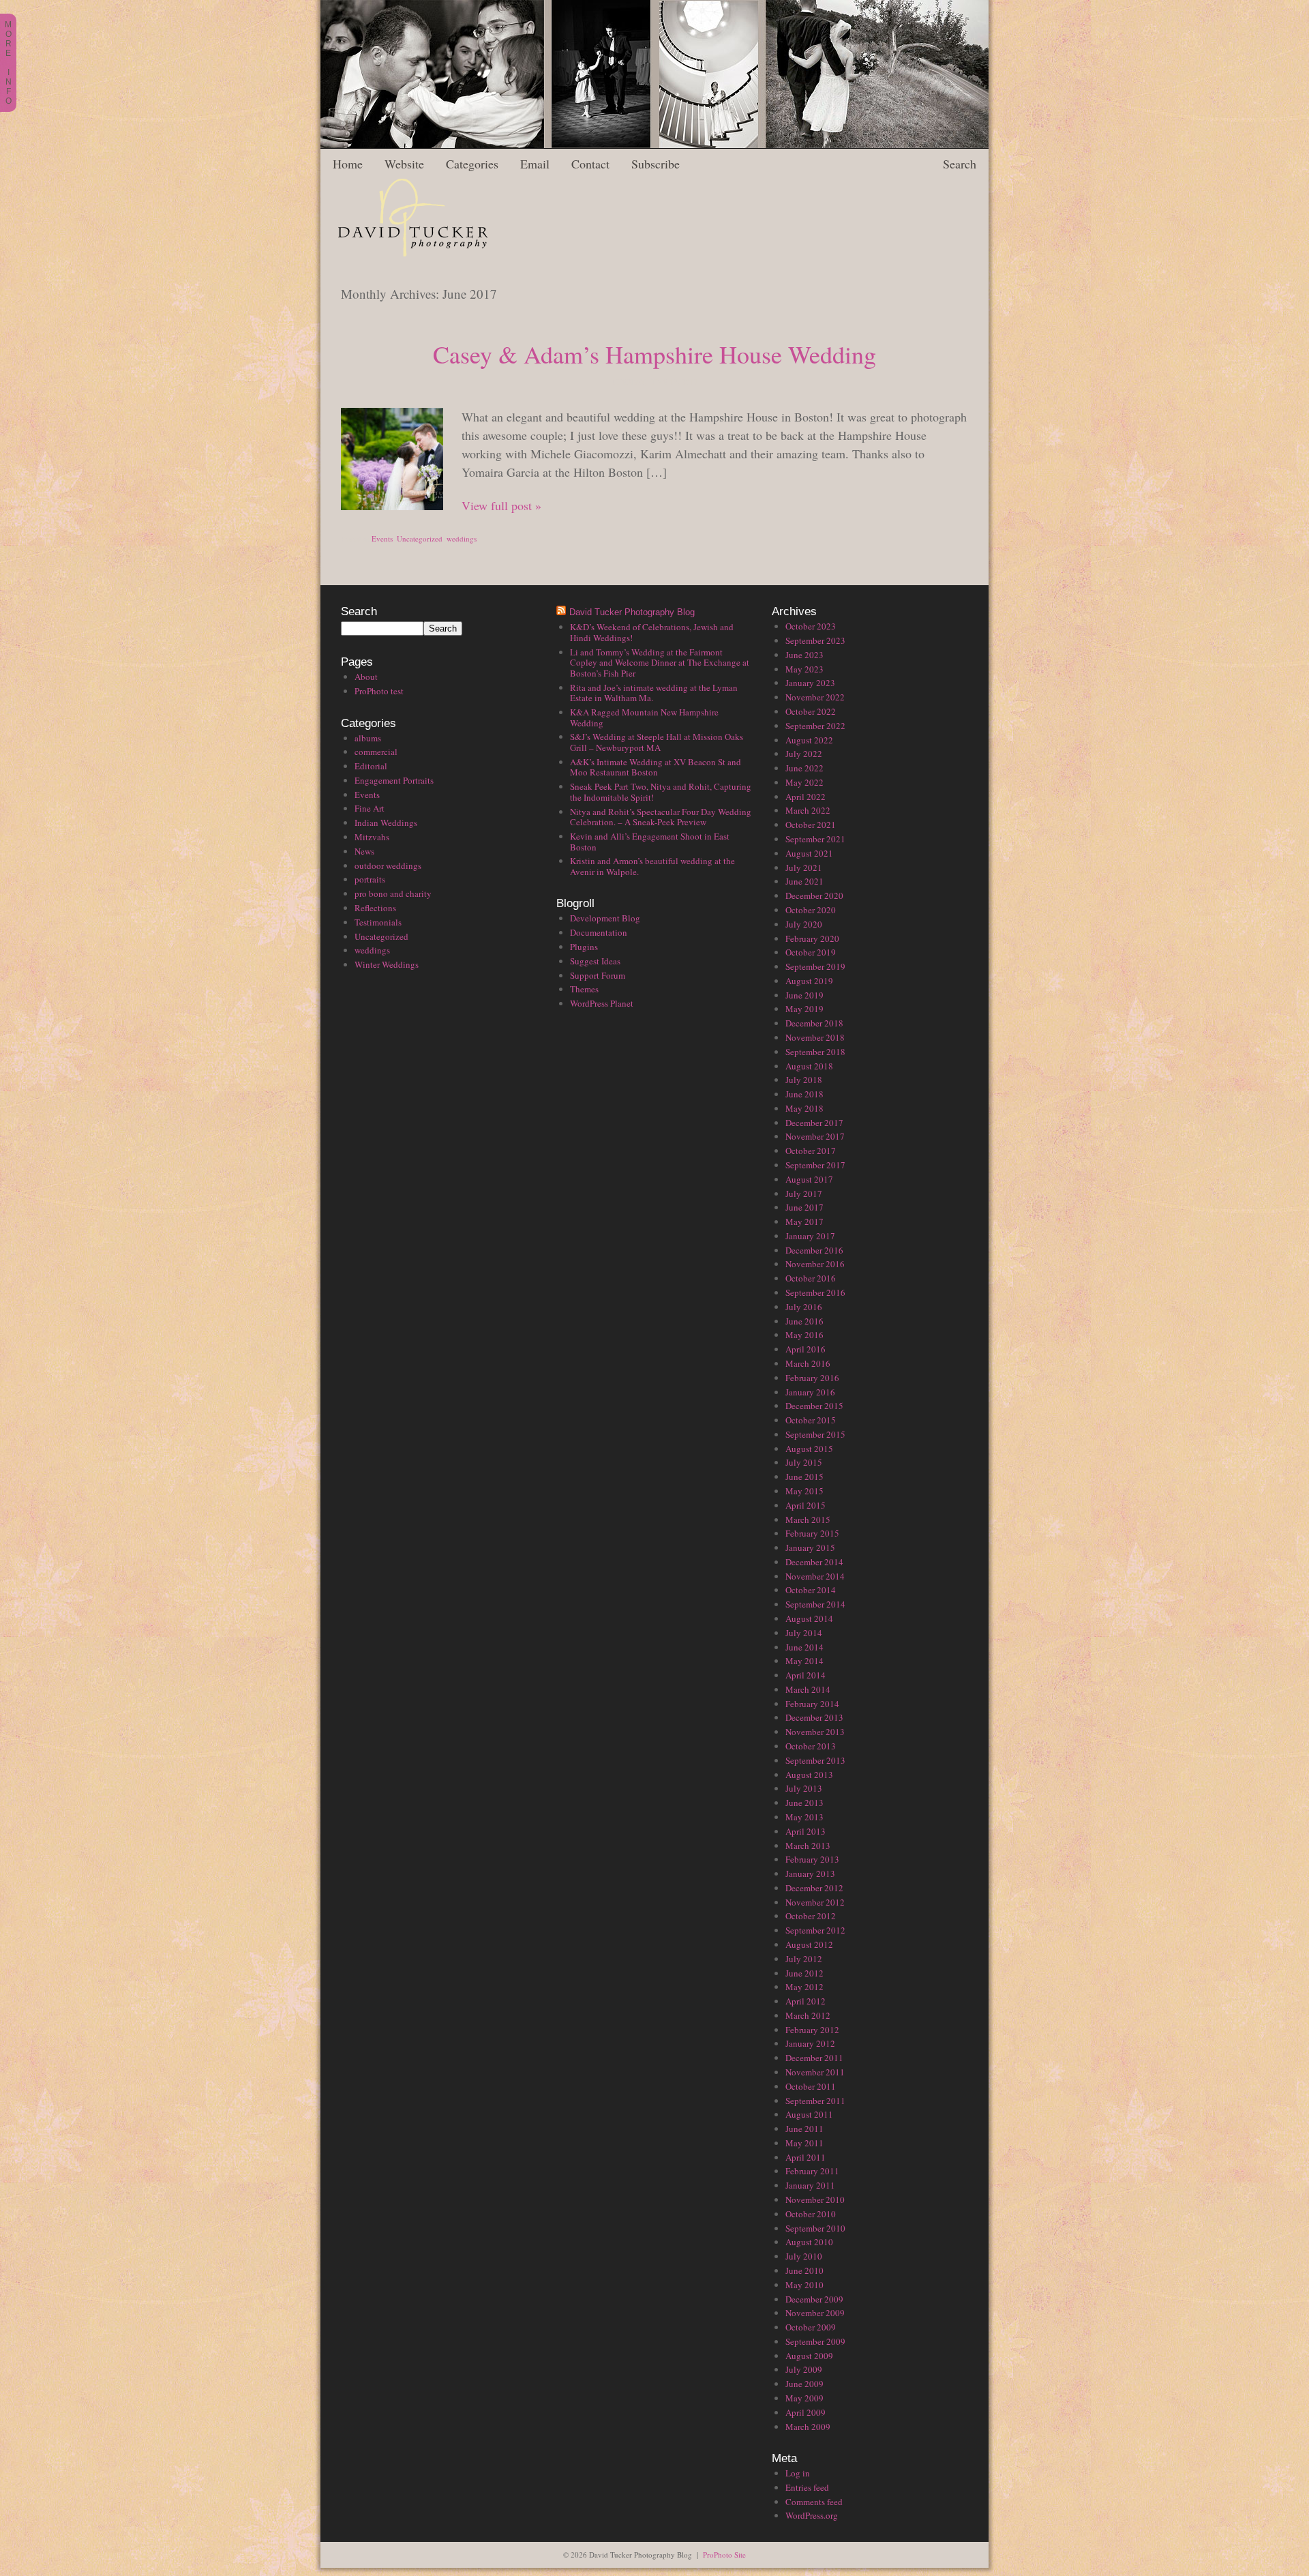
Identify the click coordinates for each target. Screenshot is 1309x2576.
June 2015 (804, 1477)
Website (404, 164)
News (364, 851)
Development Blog (605, 918)
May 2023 (804, 669)
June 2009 (804, 2384)
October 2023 (811, 626)
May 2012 (804, 1987)
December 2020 (814, 895)
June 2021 (804, 881)
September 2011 (815, 2101)
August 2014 (809, 1618)
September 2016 (815, 1292)
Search (960, 164)
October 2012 (811, 1916)
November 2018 (815, 1037)
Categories (472, 164)
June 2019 (804, 995)
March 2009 (808, 2427)
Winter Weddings (387, 964)
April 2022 (806, 797)
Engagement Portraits (394, 780)
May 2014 (804, 1661)
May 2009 (804, 2398)
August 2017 (809, 1179)
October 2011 (811, 2086)
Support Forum (598, 975)
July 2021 (804, 868)
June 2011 (804, 2129)
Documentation (599, 932)
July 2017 (804, 1194)
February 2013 (812, 1859)
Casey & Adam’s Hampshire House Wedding (654, 354)
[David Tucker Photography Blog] (404, 261)
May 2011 (804, 2143)
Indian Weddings (386, 823)
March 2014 (808, 1689)
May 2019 (804, 1009)
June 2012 (804, 1973)
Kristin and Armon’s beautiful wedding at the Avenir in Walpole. (652, 866)
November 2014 (815, 1576)
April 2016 (806, 1349)
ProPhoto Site (724, 2555)
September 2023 (815, 640)
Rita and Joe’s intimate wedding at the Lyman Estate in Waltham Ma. (654, 693)
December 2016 (814, 1250)
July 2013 (804, 1788)
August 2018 (809, 1066)
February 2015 (812, 1533)
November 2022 (815, 697)
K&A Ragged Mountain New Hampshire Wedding (644, 717)
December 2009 (814, 2299)
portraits (370, 879)
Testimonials (378, 922)
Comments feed (814, 2502)
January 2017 (810, 1236)
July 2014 (804, 1633)
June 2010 (804, 2270)
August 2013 (809, 1775)
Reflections (375, 908)
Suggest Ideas (595, 961)
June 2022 (804, 768)
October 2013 (811, 1746)
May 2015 (804, 1491)
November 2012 (815, 1902)
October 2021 (811, 825)
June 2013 (804, 1803)
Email (535, 164)
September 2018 (815, 1052)
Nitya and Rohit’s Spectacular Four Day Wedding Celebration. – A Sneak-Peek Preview (661, 817)
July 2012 (804, 1959)
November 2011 (815, 2072)
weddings (462, 538)
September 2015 (815, 1434)
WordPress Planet (602, 1003)
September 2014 (815, 1604)
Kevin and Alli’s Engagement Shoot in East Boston (650, 842)
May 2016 (804, 1335)
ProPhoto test (379, 691)
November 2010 (815, 2200)
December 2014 (814, 1562)
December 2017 (814, 1123)
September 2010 (815, 2228)
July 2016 (804, 1307)
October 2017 (811, 1151)
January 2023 (810, 683)
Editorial (371, 766)
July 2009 (804, 2369)
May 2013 (804, 1817)
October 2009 (811, 2327)
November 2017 (815, 1136)
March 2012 (808, 2015)
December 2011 (814, 2058)
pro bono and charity (393, 893)
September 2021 (815, 839)
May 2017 (804, 1222)
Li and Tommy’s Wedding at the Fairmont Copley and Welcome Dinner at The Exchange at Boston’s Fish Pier (660, 663)
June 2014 (804, 1647)
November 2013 (815, 1732)
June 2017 (804, 1207)
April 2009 (806, 2412)
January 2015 (810, 1548)
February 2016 (812, 1378)
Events (382, 538)
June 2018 (804, 1094)
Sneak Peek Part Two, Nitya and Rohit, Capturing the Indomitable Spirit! (661, 792)
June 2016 (804, 1321)
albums (368, 738)
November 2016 (815, 1264)
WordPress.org (812, 2515)
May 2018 (804, 1108)
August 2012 (809, 1944)
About (366, 677)
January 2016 (810, 1392)
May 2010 (804, 2285)
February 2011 (812, 2171)
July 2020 (804, 924)
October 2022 (811, 711)
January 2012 (810, 2043)
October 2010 (811, 2214)
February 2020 (812, 938)
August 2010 (809, 2242)
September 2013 (815, 1760)
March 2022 (808, 810)
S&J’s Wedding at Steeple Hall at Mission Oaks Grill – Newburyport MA (657, 742)
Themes (584, 989)
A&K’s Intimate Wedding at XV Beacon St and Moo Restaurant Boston (656, 767)
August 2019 (809, 981)
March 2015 (808, 1520)
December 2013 (814, 1717)
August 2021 (809, 853)
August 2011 (809, 2114)
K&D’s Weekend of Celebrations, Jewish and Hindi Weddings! (652, 632)
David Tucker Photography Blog (632, 612)
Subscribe (656, 164)
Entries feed (807, 2487)
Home (348, 164)
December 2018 (814, 1023)
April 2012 (806, 2001)
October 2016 (811, 1278)
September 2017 (815, 1165)
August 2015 (809, 1449)
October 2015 (811, 1420)
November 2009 (815, 2313)
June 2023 (804, 655)
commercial (376, 752)
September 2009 (815, 2341)
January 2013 (810, 1874)
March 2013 (808, 1846)
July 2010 (804, 2256)
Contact (590, 164)
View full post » (501, 505)
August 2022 (809, 740)
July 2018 (804, 1080)
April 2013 (806, 1831)
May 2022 (804, 782)
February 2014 (812, 1704)
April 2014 (806, 1675)
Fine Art (370, 808)
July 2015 (804, 1462)
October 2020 (811, 910)
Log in (798, 2473)
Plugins (584, 947)
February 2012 (812, 2030)
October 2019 (811, 952)
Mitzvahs (372, 837)
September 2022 (815, 726)
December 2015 (814, 1406)
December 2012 (814, 1888)
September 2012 (815, 1930)
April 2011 (806, 2157)
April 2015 (806, 1505)
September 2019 (815, 966)
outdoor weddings (388, 865)
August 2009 (809, 2356)
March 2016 (808, 1363)
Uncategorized (420, 538)
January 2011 (810, 2185)
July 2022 (804, 754)
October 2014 (811, 1590)
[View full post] (392, 459)
